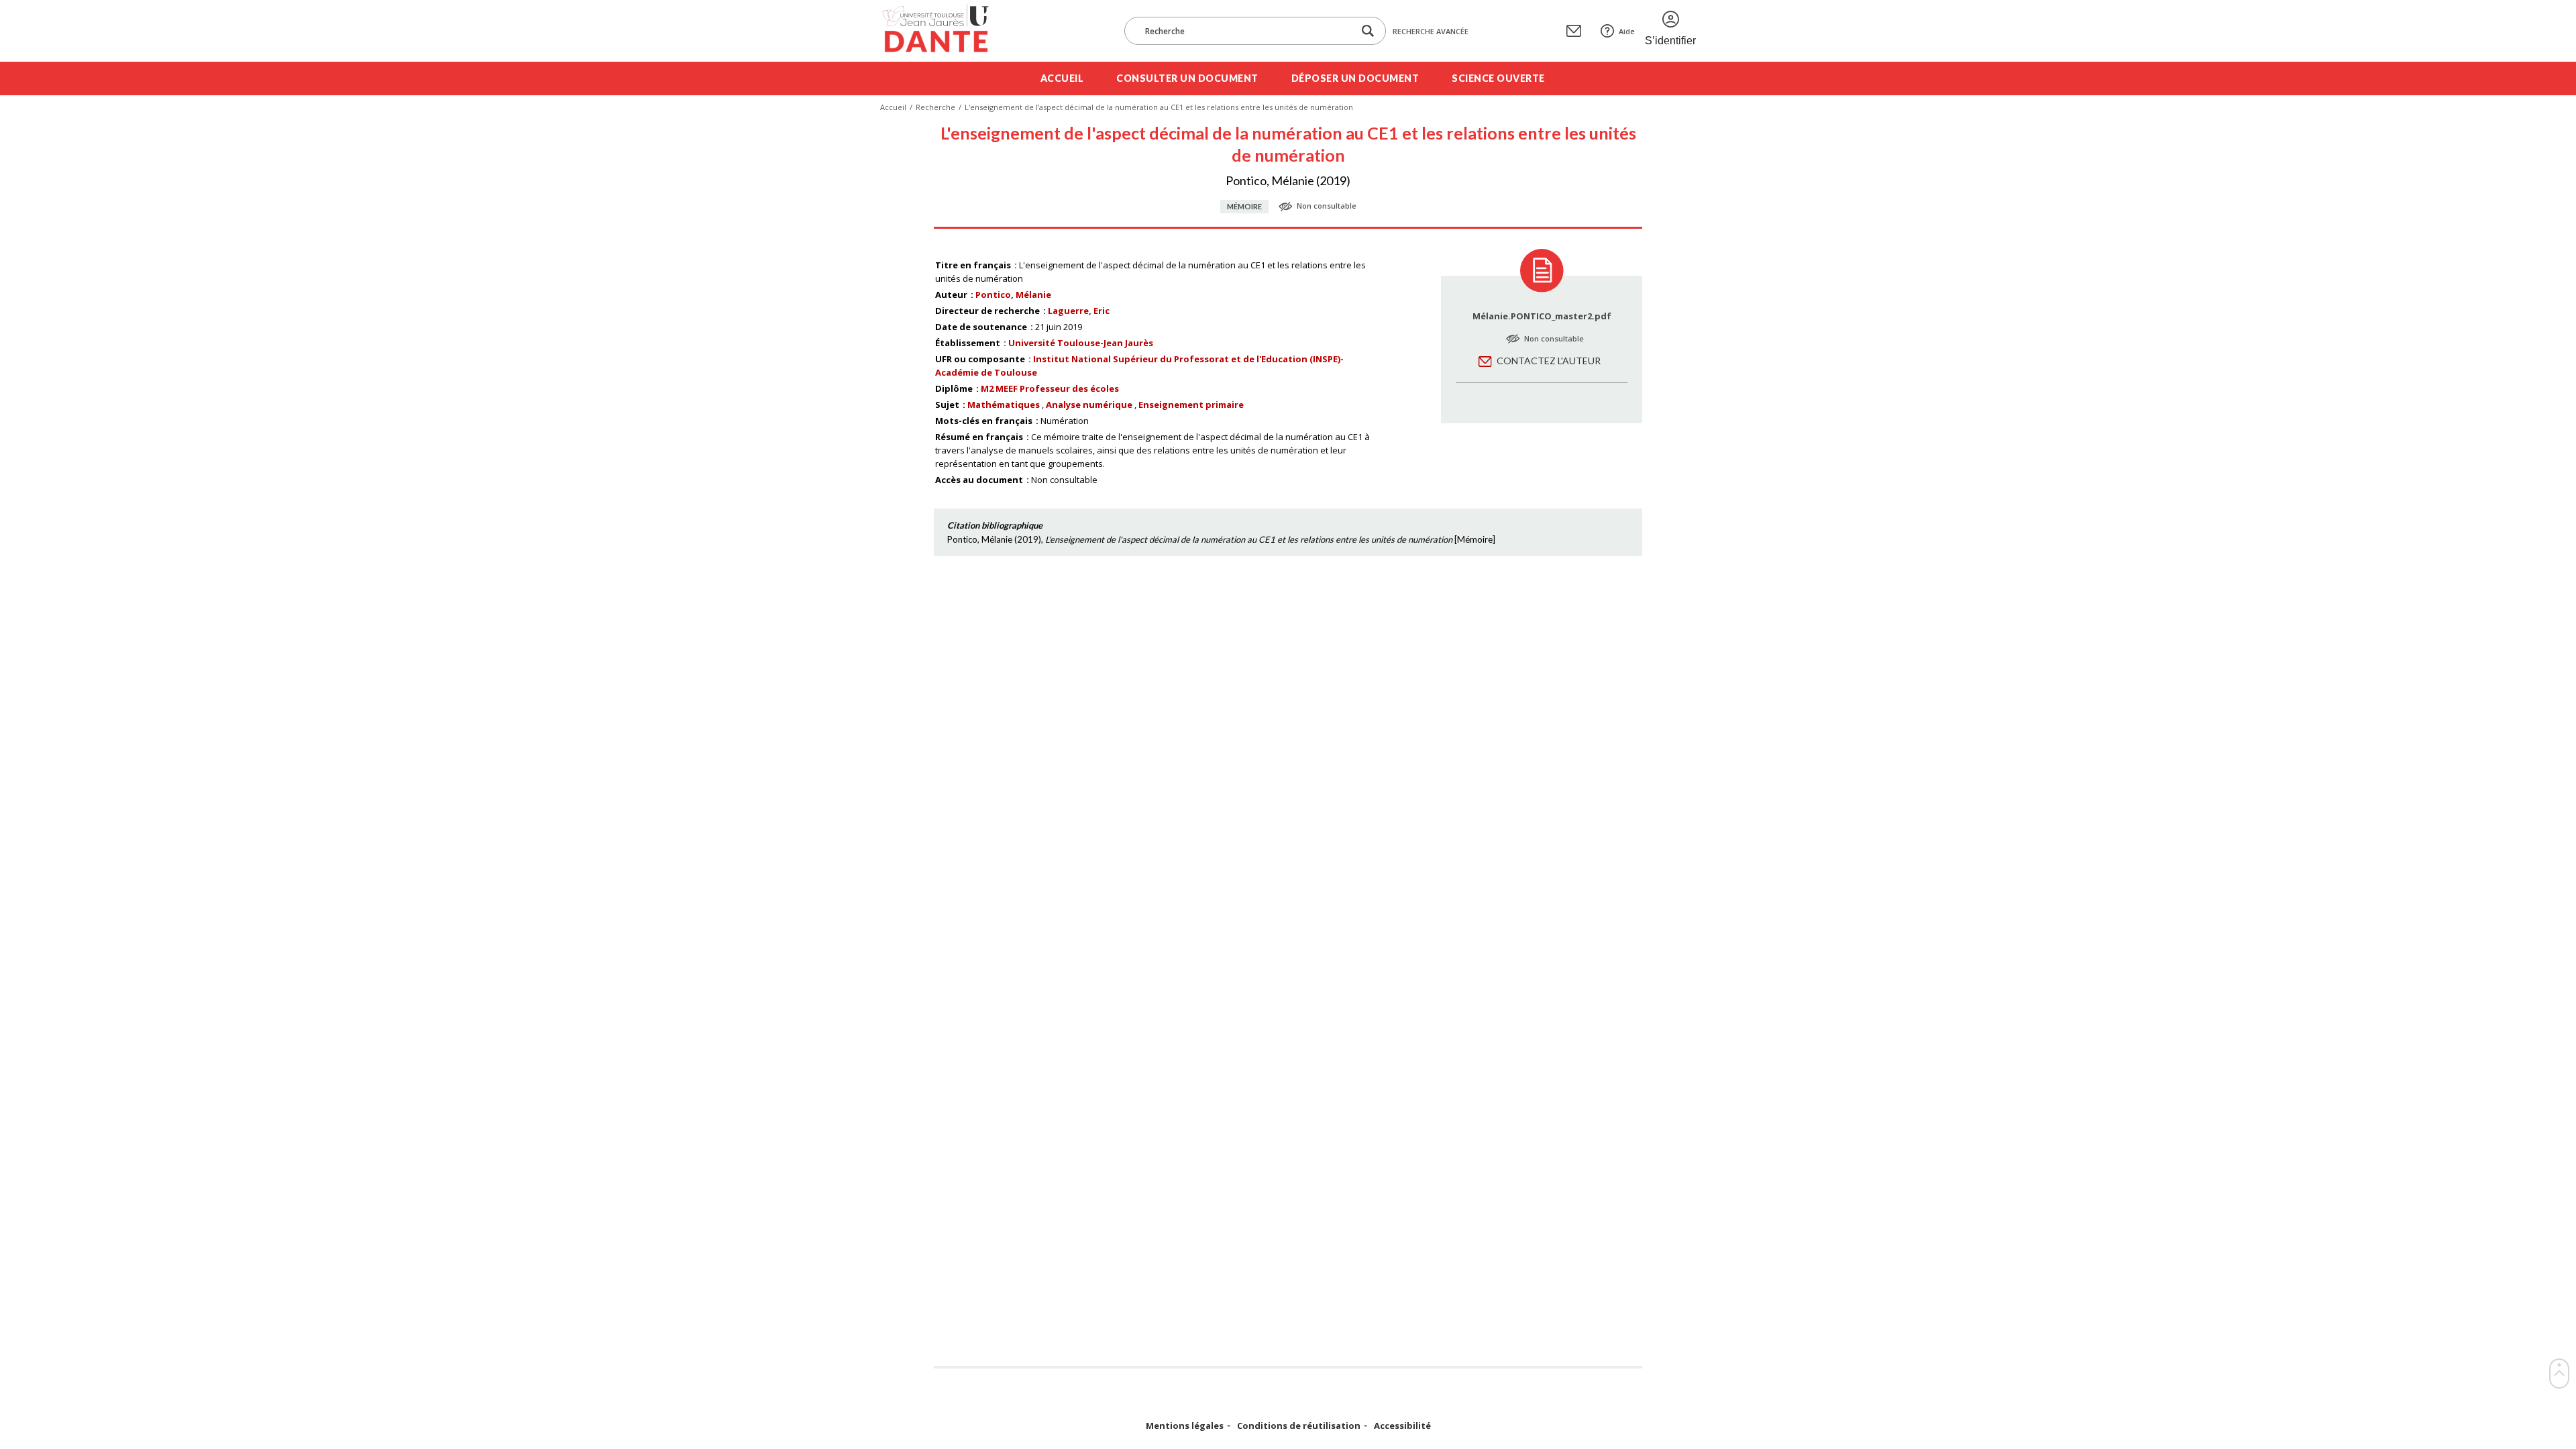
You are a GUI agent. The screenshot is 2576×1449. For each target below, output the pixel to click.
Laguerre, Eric (1079, 311)
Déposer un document (1355, 78)
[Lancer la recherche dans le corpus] (1368, 31)
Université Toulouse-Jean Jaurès (1081, 343)
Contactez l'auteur (1549, 361)
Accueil (1062, 78)
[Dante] (944, 31)
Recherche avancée (1431, 31)
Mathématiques (1004, 405)
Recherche (935, 107)
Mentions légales (1185, 1426)
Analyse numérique (1089, 405)
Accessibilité (1402, 1426)
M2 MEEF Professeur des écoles (1050, 388)
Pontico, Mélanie (1013, 294)
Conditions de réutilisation (1299, 1426)
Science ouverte (1498, 78)
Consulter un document (1187, 78)
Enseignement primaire (1191, 405)
